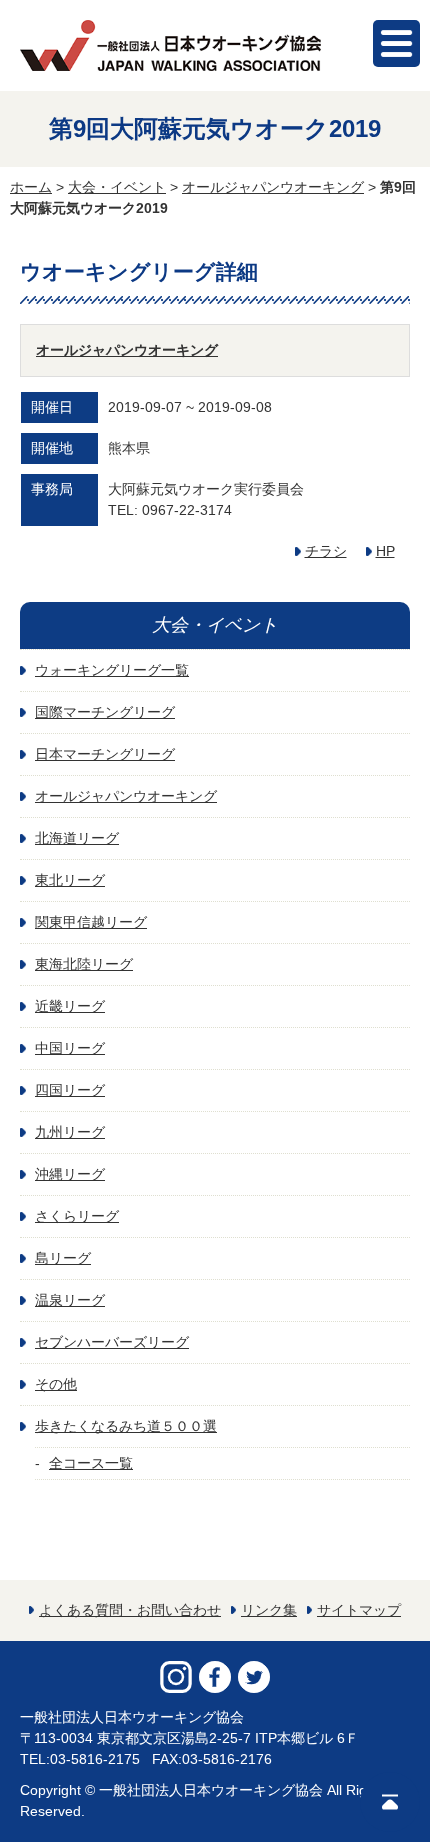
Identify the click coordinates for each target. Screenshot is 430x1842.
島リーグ (63, 1258)
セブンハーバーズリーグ (112, 1342)
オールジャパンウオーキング (273, 187)
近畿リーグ (70, 1006)
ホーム (31, 187)
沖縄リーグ (70, 1174)
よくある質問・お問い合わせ (130, 1610)
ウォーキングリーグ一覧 (112, 670)
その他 (56, 1384)
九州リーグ (70, 1132)
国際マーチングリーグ (105, 712)
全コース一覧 (91, 1463)
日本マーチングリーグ (105, 754)
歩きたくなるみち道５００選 (126, 1426)
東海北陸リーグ (84, 964)
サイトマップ (359, 1610)
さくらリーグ (77, 1216)
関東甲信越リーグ (91, 922)
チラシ (326, 551)
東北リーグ (70, 880)
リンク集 (269, 1610)
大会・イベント (117, 187)
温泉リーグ (70, 1300)
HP (385, 551)
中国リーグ (70, 1048)
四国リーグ (70, 1090)
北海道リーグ (77, 838)
